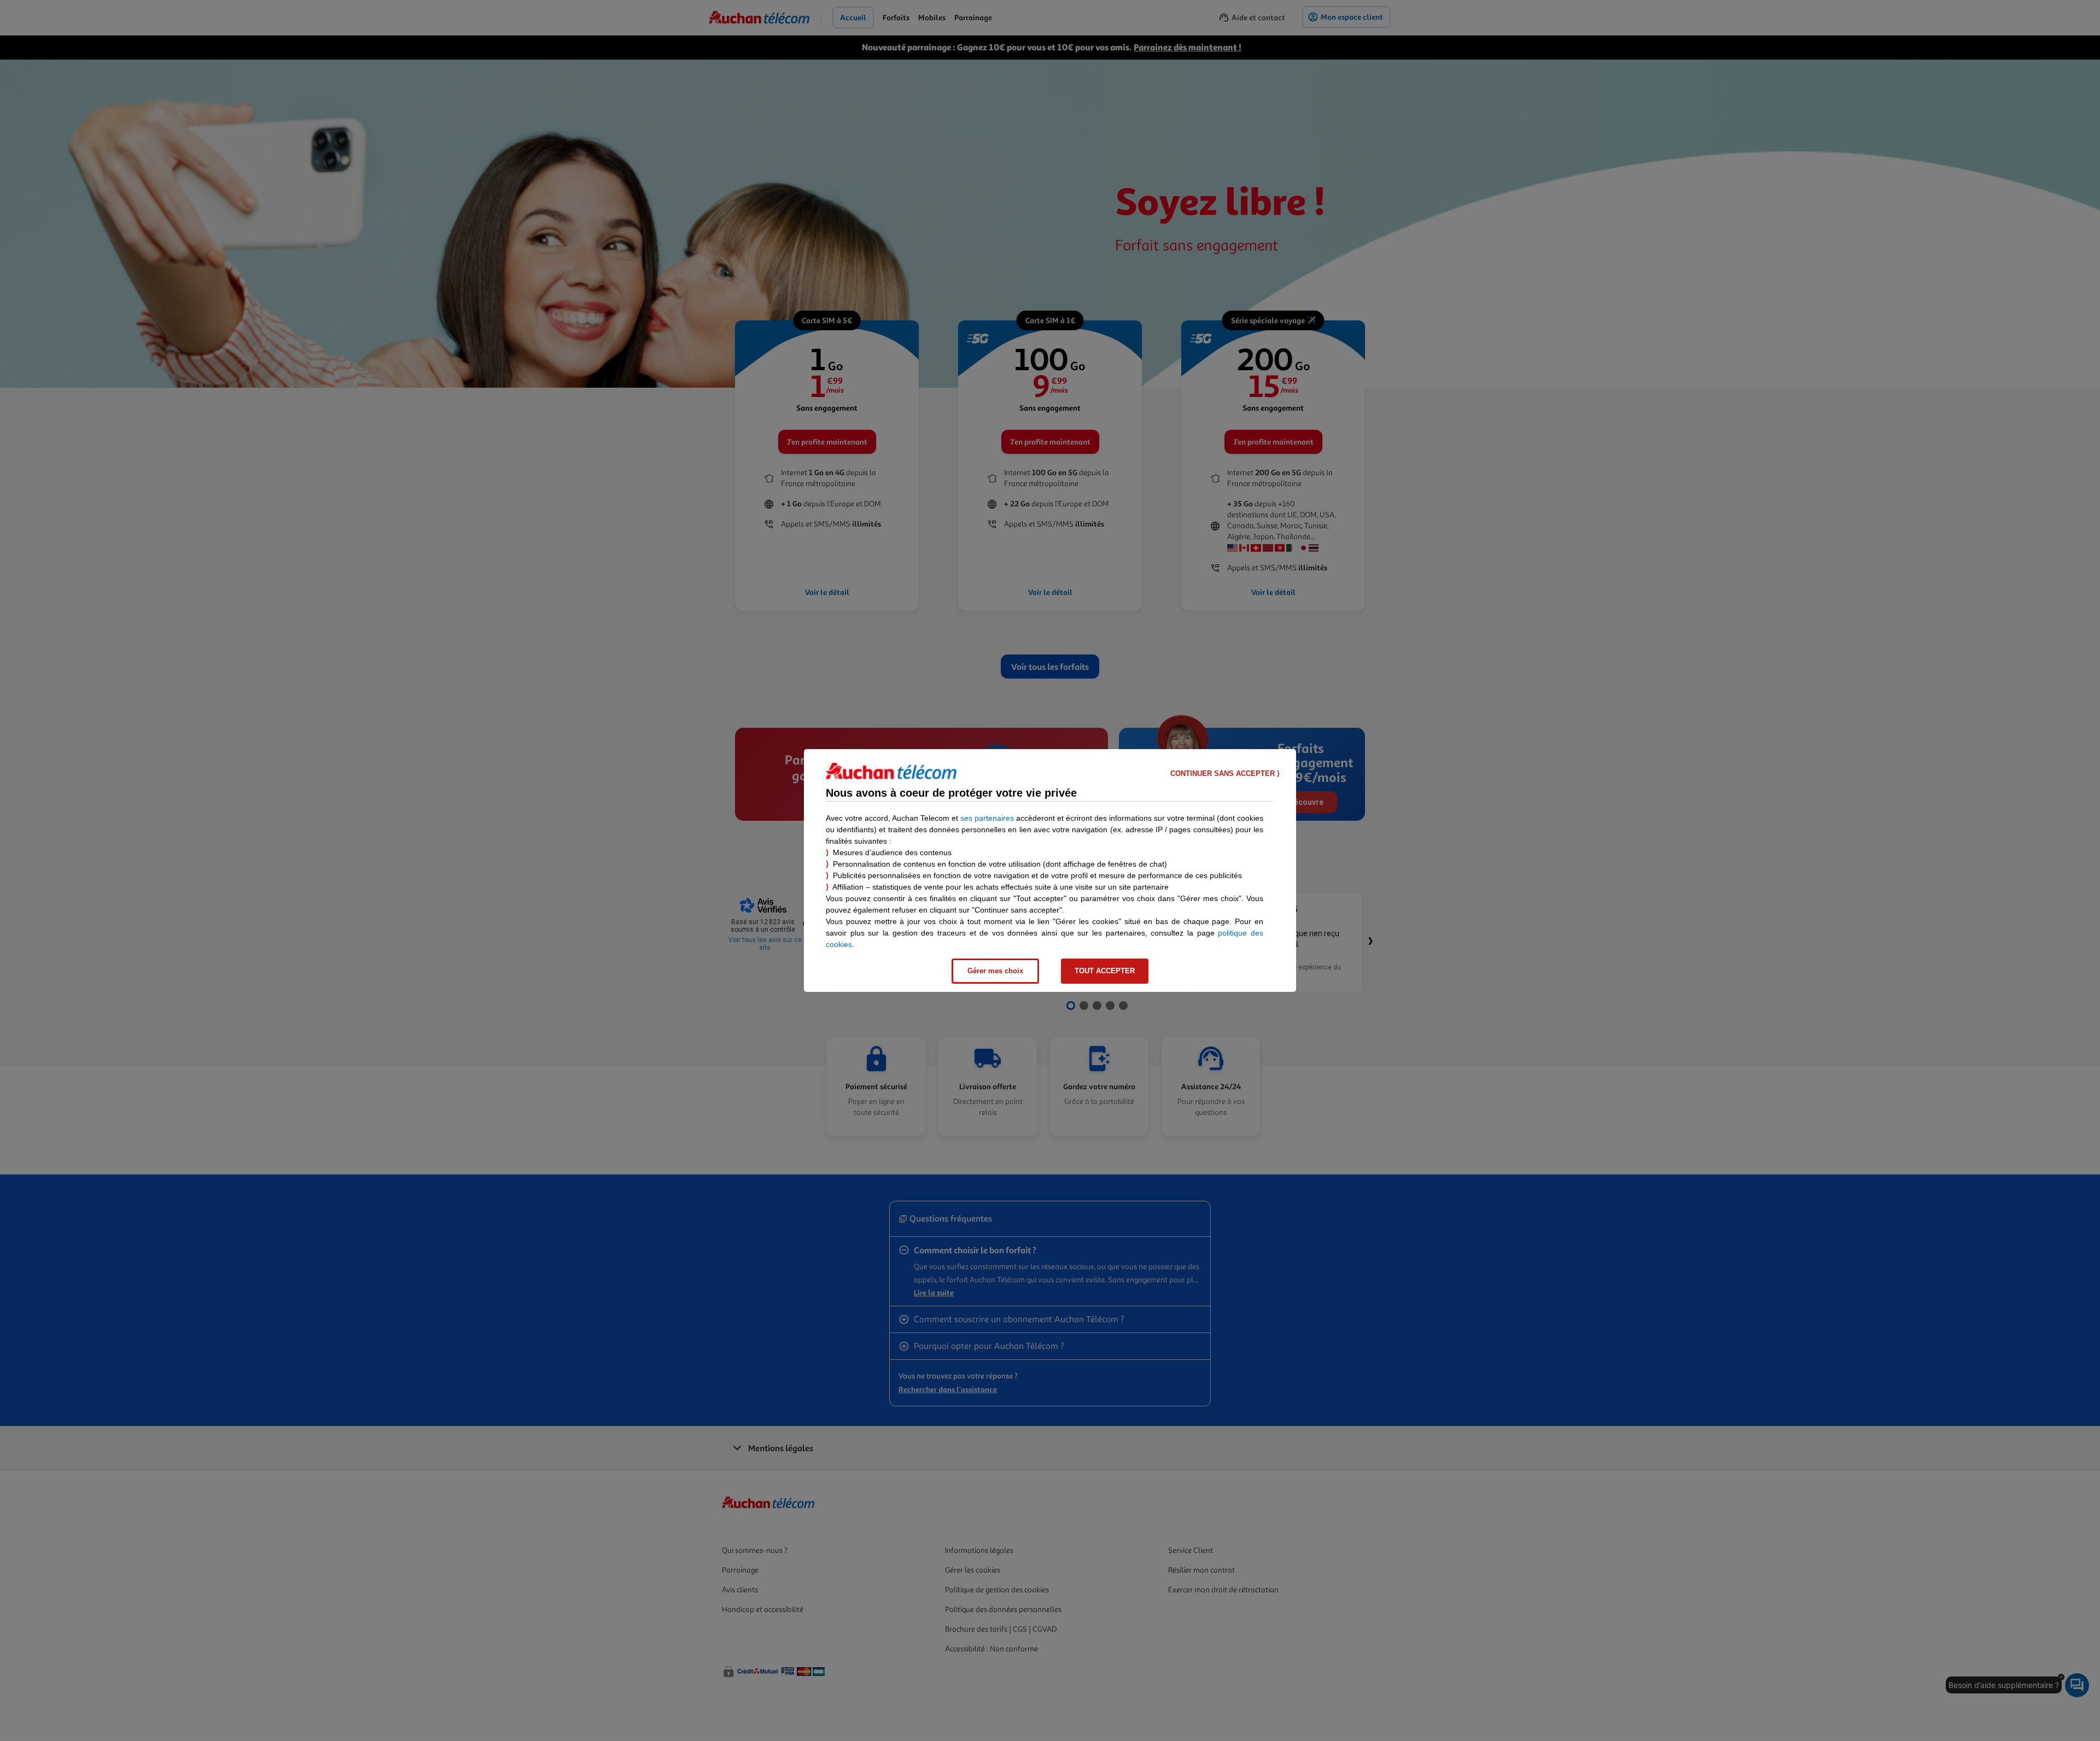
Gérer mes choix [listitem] (995, 971)
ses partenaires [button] (987, 818)
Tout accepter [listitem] (1105, 971)
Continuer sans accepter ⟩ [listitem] (1225, 773)
